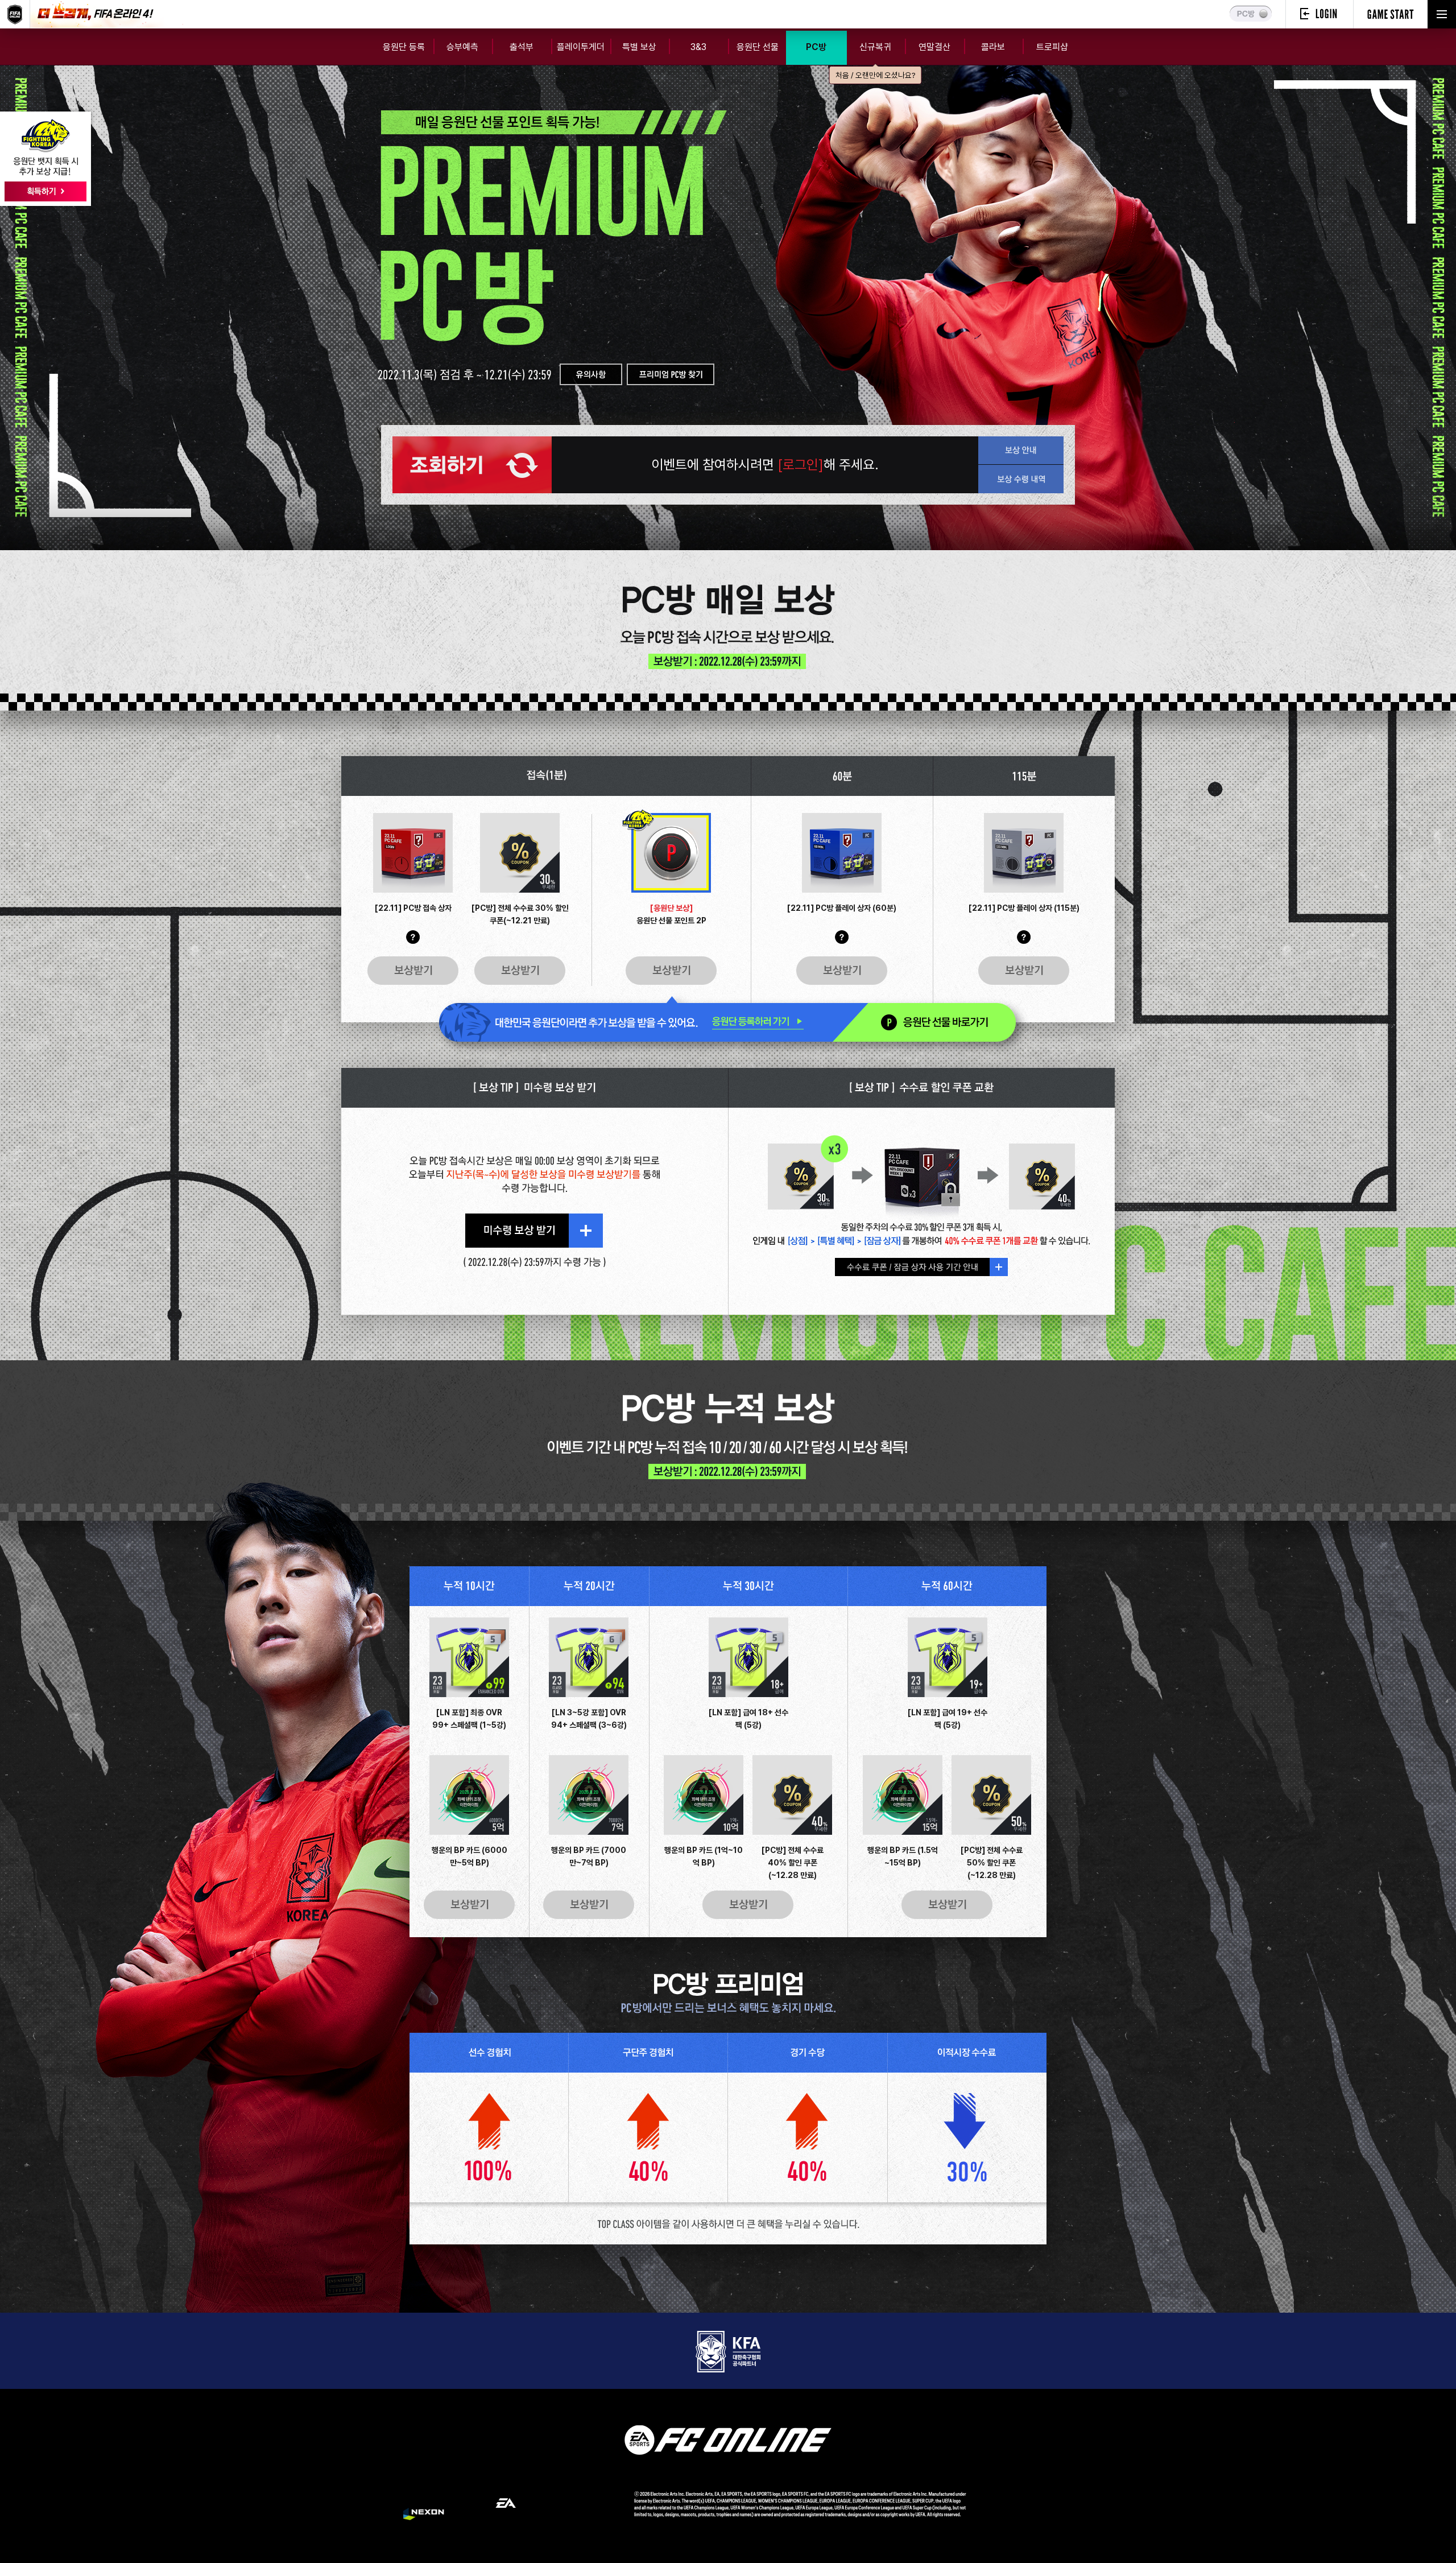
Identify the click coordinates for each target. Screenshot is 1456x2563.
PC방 (816, 47)
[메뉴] (1442, 14)
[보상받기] (413, 971)
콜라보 (993, 47)
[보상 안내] (1021, 451)
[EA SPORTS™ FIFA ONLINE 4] (15, 14)
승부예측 (462, 47)
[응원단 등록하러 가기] (636, 1022)
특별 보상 (639, 47)
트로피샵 (1052, 47)
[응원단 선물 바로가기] (924, 1022)
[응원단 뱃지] (45, 159)
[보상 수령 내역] (1021, 479)
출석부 (522, 47)
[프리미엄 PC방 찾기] (671, 374)
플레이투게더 (581, 47)
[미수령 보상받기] (534, 1231)
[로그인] (1319, 14)
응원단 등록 (404, 47)
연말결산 (934, 47)
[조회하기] (472, 465)
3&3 (698, 47)
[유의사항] (591, 374)
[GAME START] (1391, 14)
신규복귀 (875, 53)
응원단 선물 (758, 47)
